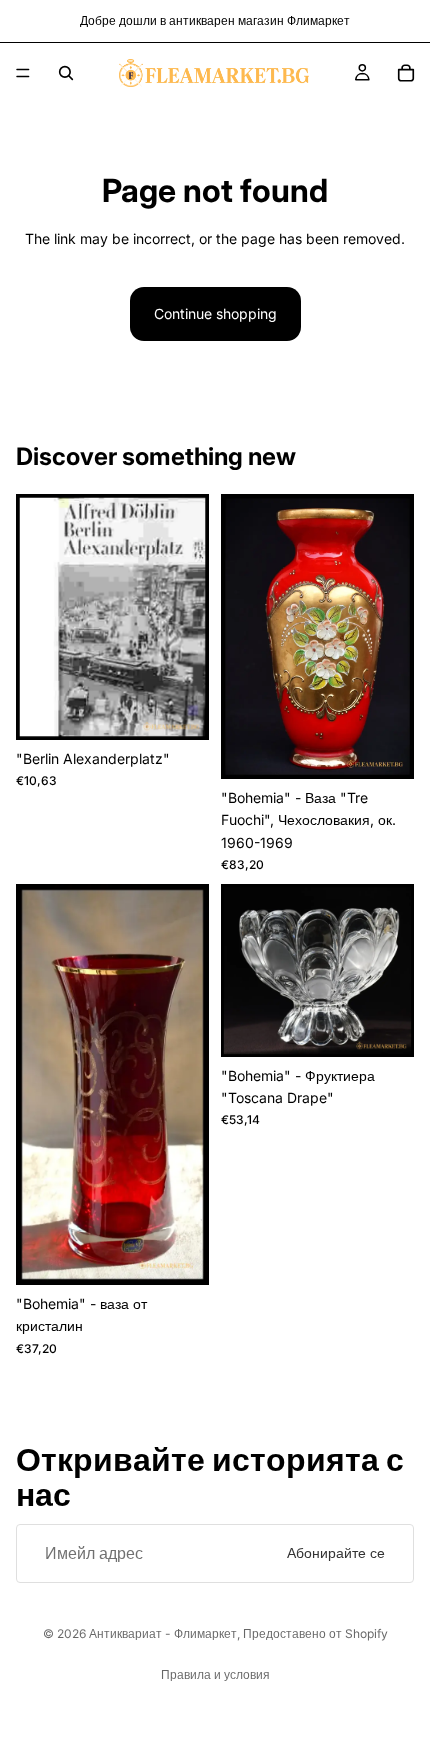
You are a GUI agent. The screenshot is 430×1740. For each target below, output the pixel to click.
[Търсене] (66, 73)
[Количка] (406, 73)
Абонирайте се (336, 1552)
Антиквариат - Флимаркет (163, 1633)
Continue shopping (215, 313)
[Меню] (23, 73)
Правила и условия (215, 1674)
